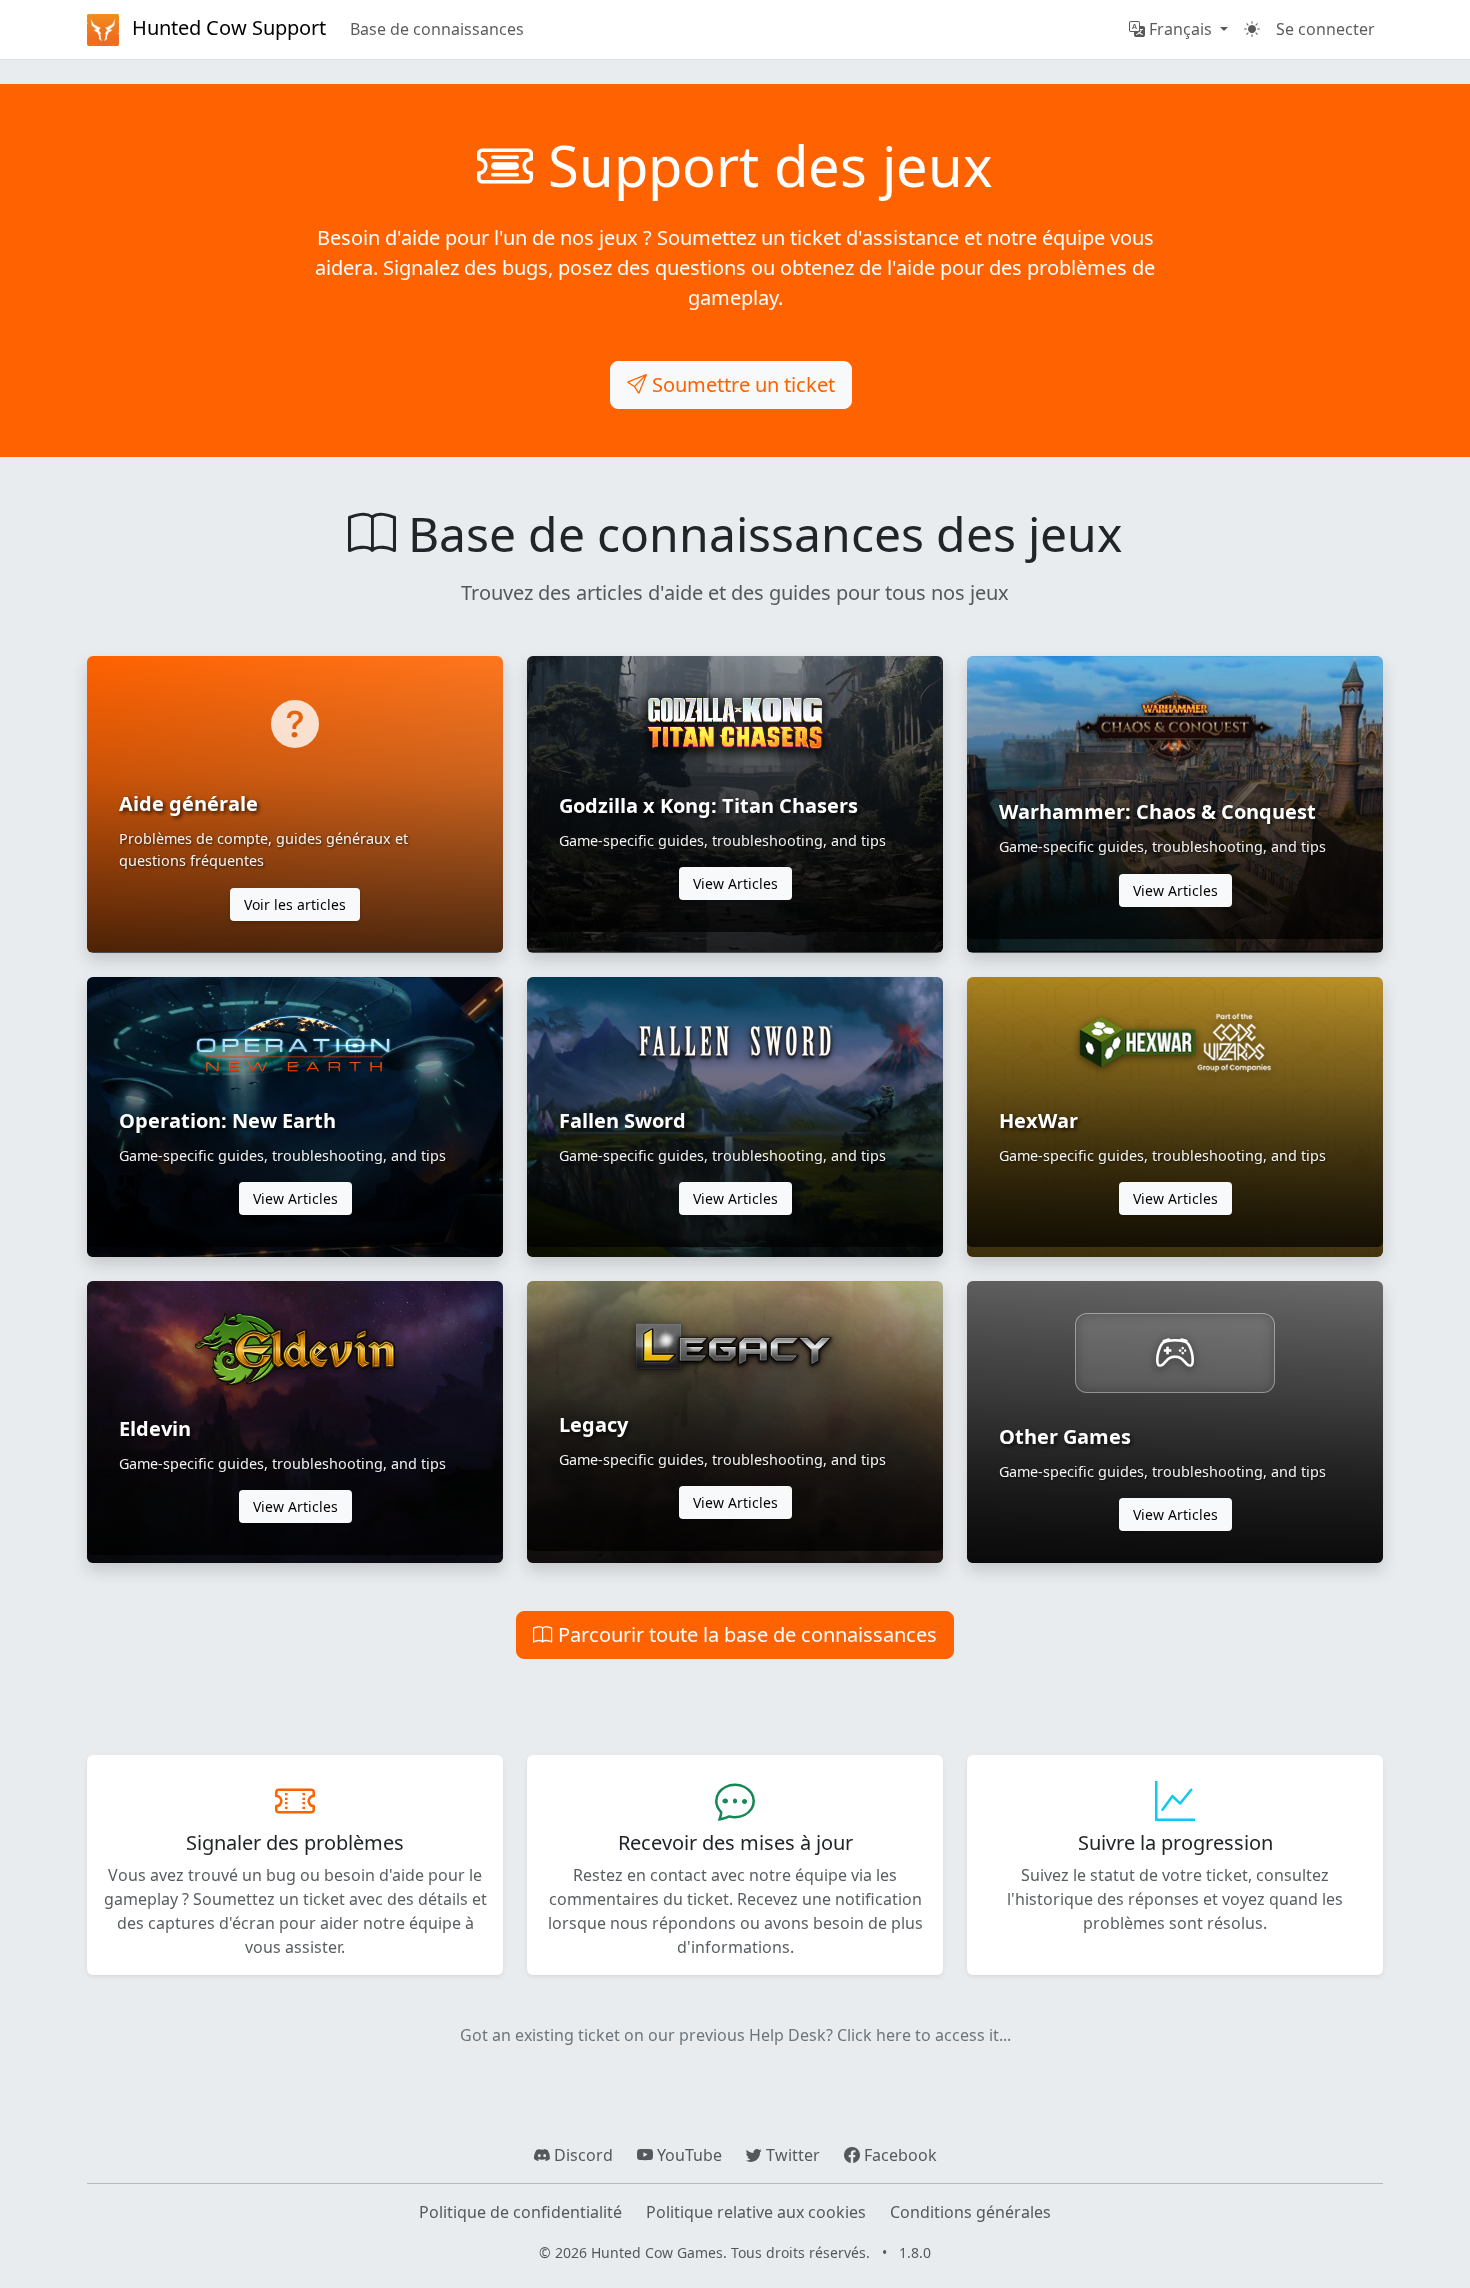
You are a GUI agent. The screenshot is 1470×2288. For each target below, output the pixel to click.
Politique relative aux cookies (756, 2212)
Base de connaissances (437, 29)
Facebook (898, 2155)
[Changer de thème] (1252, 29)
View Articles (735, 883)
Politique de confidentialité (520, 2212)
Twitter (791, 2155)
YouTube (687, 2155)
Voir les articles (295, 904)
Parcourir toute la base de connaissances (745, 1634)
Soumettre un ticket (741, 384)
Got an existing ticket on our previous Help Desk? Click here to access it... (735, 2035)
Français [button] (1180, 29)
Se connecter (1325, 29)
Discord (581, 2155)
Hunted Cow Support (226, 27)
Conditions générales (970, 2212)
